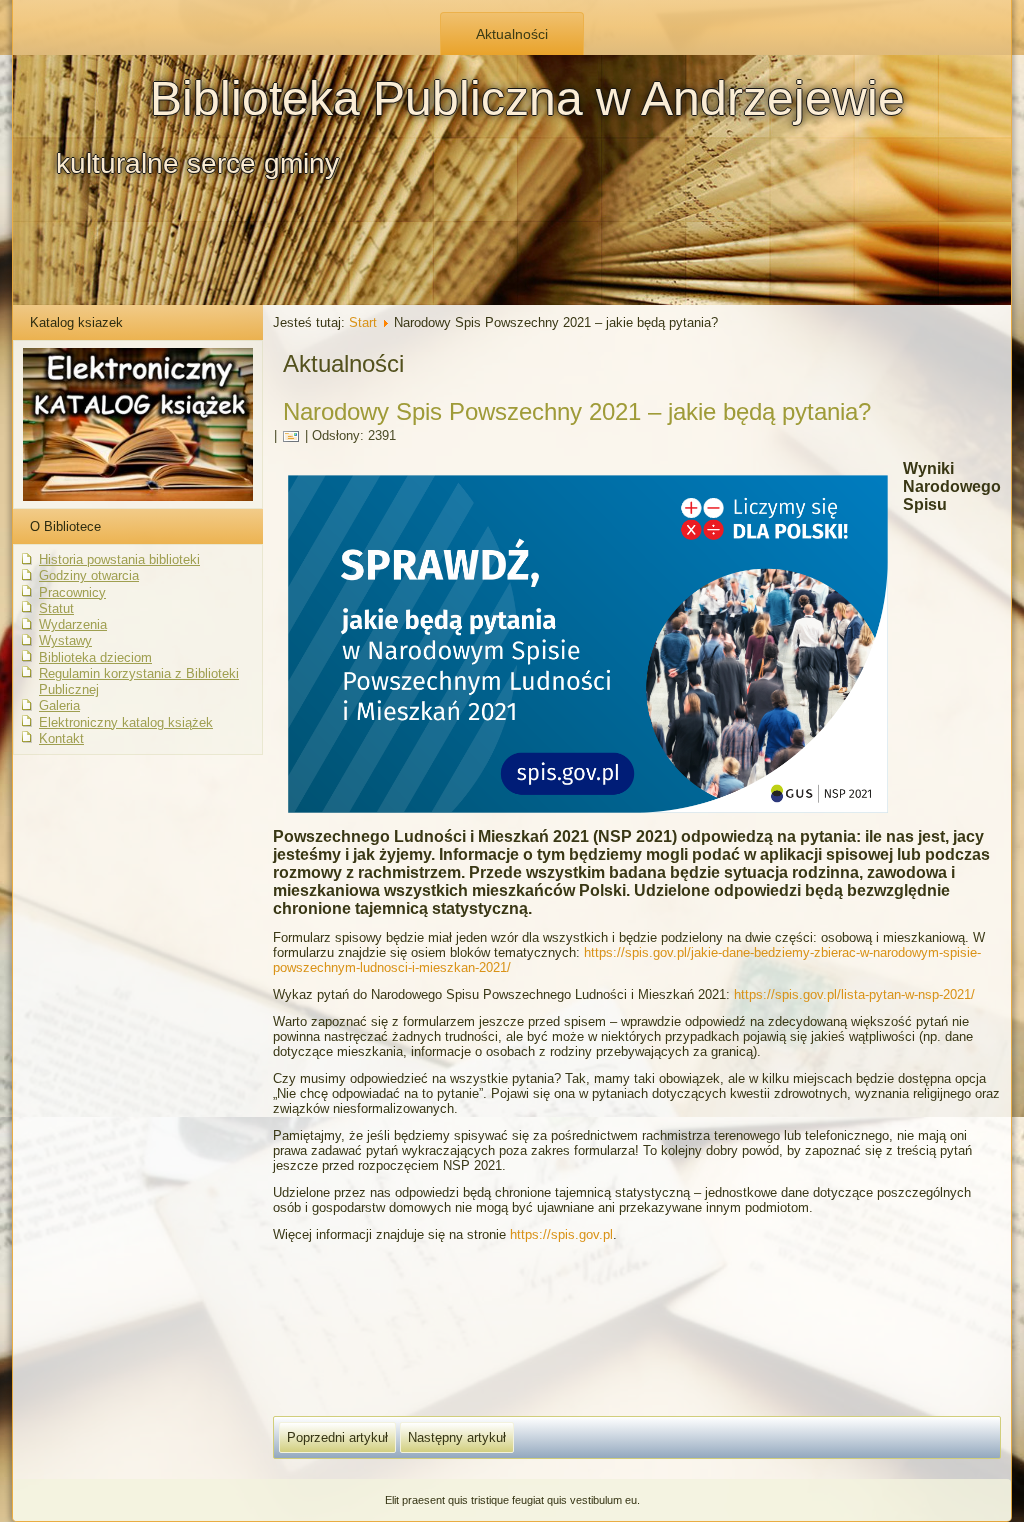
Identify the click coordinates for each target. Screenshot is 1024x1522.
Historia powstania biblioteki (119, 559)
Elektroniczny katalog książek (126, 722)
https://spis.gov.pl (561, 1234)
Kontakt (61, 738)
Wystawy (65, 640)
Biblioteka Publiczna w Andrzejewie (527, 98)
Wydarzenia (73, 624)
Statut (56, 608)
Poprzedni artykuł (337, 1437)
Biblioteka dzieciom (95, 657)
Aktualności (512, 34)
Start (363, 322)
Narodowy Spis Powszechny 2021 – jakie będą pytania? (577, 411)
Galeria (59, 705)
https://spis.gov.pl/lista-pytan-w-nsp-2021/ (854, 994)
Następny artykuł (457, 1437)
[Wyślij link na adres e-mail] (291, 435)
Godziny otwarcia (89, 575)
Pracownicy (72, 592)
